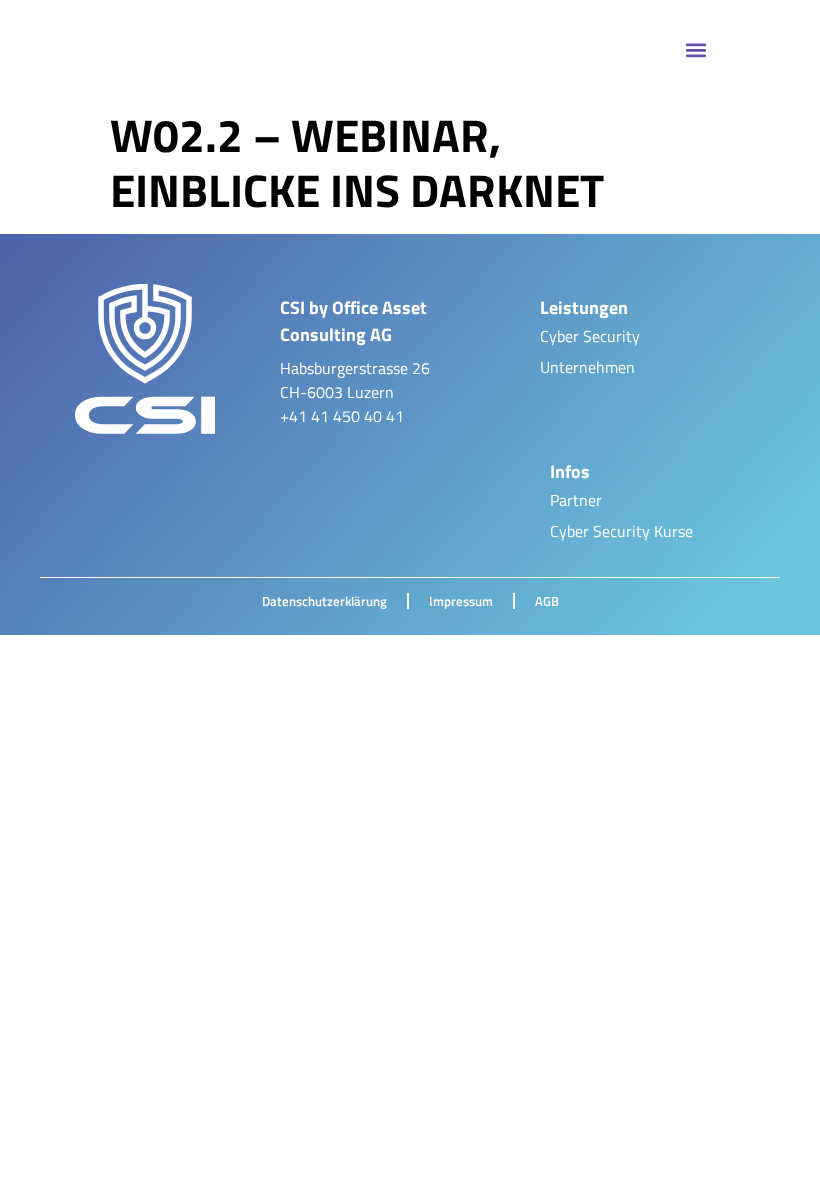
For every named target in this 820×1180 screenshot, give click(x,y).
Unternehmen (587, 367)
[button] (696, 50)
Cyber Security (590, 336)
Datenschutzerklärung (324, 601)
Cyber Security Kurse (621, 531)
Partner (576, 500)
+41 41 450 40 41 (342, 416)
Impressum (461, 601)
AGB (547, 601)
